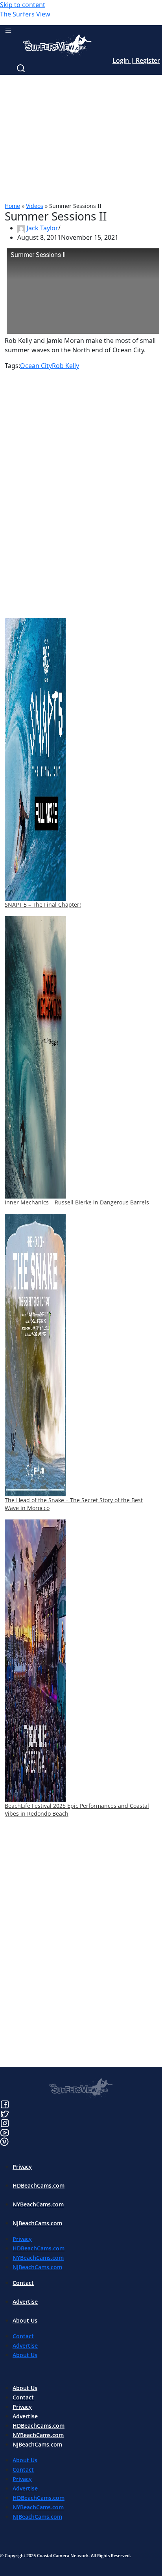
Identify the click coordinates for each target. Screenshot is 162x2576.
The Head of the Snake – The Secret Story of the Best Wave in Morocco (74, 1504)
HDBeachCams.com (39, 2185)
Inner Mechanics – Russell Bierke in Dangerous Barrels (77, 1202)
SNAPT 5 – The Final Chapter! (43, 905)
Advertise (25, 2302)
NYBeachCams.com (38, 2204)
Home (12, 206)
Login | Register (136, 60)
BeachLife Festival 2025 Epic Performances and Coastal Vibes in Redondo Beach (77, 1810)
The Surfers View (25, 14)
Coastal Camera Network (63, 2555)
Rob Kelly (65, 366)
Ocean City (36, 366)
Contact (23, 2283)
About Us (25, 2320)
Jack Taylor (42, 228)
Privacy (22, 2167)
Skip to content (23, 5)
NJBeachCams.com (37, 2223)
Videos (35, 206)
